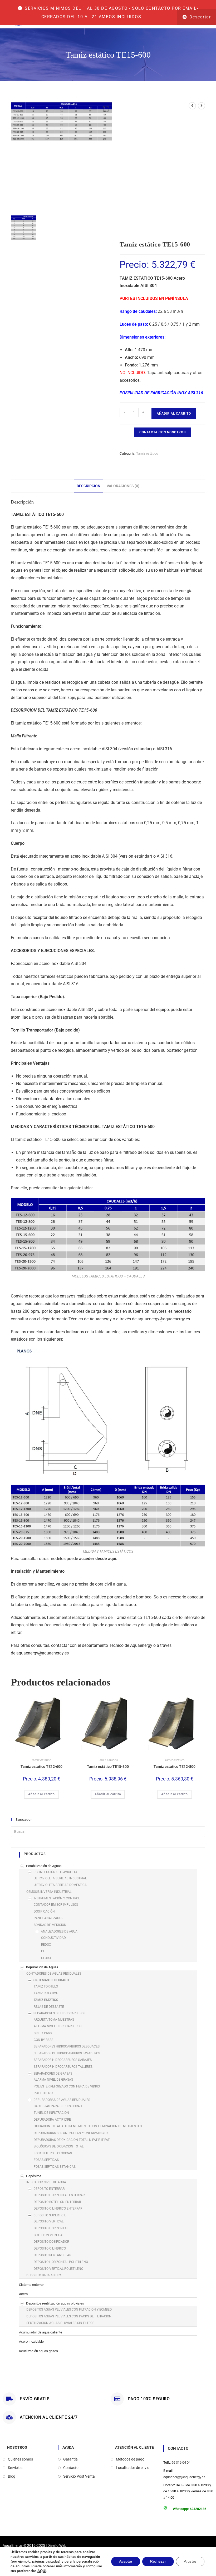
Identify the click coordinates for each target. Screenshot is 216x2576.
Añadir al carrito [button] (41, 1794)
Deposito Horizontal (51, 2228)
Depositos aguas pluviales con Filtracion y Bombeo (69, 2310)
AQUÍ (42, 2571)
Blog (12, 2476)
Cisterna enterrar (31, 2285)
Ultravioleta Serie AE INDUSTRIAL (60, 1878)
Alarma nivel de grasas (53, 2080)
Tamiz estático (147, 453)
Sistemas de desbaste (52, 1980)
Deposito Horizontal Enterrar (59, 2195)
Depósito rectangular (52, 2255)
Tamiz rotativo (46, 1993)
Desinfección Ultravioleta (55, 1872)
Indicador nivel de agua (46, 2182)
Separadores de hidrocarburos (59, 2013)
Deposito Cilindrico (50, 2248)
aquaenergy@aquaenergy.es (164, 1319)
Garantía (70, 2459)
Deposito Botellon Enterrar (57, 2202)
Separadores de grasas (53, 2074)
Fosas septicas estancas (55, 2167)
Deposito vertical (49, 2221)
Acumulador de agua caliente (41, 2332)
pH (43, 1951)
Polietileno (43, 2093)
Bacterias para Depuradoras (58, 2106)
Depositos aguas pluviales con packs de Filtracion (69, 2316)
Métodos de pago (130, 2459)
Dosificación (44, 1911)
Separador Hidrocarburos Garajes (63, 2060)
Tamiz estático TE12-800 (175, 1767)
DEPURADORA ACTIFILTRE (52, 2120)
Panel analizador (48, 1918)
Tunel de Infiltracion (51, 2113)
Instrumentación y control (57, 1898)
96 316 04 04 (181, 2462)
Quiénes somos (20, 2459)
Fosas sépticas (46, 2160)
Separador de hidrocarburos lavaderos (67, 2053)
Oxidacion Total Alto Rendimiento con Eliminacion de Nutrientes (88, 2126)
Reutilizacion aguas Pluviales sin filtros (60, 2323)
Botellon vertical (49, 2235)
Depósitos (34, 2176)
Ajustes (190, 2561)
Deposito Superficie (50, 2215)
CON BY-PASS (43, 2040)
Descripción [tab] (89, 486)
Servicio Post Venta (79, 2476)
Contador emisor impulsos (56, 1905)
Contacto (71, 2468)
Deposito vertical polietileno (58, 2269)
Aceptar (126, 2561)
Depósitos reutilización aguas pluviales (55, 2303)
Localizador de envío (133, 2468)
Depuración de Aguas (42, 1967)
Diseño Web (57, 2545)
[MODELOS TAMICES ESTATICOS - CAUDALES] (23, 228)
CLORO (46, 1958)
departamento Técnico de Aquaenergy (77, 1319)
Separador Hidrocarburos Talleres (63, 2067)
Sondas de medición (50, 1925)
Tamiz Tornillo (46, 1986)
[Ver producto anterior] (192, 106)
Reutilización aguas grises (38, 2351)
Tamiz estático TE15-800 (108, 1767)
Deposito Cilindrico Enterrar (58, 2208)
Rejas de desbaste (49, 2007)
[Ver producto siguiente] (202, 106)
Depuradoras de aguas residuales (62, 2100)
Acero (23, 2294)
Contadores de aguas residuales (54, 1974)
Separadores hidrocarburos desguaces (67, 2046)
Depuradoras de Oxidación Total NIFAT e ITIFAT (72, 2140)
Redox (46, 1945)
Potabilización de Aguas (44, 1866)
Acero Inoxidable (31, 2341)
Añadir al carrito (174, 414)
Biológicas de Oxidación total (59, 2146)
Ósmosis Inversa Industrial (49, 1892)
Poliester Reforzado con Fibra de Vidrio (67, 2086)
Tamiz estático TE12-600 (41, 1767)
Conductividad (53, 1938)
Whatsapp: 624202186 (190, 2509)
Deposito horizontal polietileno (61, 2262)
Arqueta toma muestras (54, 2020)
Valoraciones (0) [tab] (123, 486)
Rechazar (158, 2561)
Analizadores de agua (59, 1931)
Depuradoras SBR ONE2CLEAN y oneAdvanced (71, 2133)
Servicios (15, 2468)
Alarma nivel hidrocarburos (58, 2026)
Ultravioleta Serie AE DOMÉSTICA (60, 1885)
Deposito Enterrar (49, 2189)
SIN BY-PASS (43, 2033)
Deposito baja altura (44, 2275)
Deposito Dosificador (51, 2242)
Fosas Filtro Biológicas (53, 2153)
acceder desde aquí (97, 1559)
